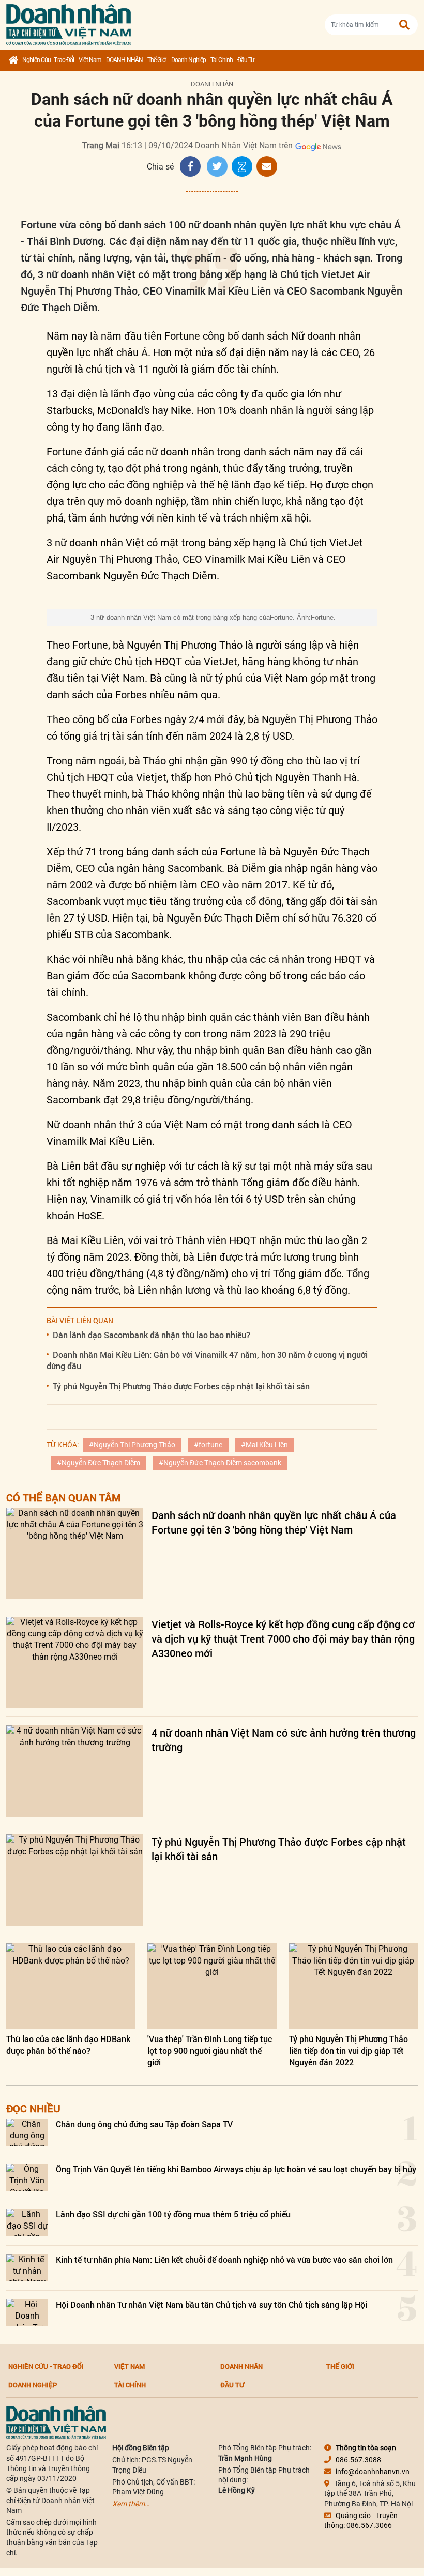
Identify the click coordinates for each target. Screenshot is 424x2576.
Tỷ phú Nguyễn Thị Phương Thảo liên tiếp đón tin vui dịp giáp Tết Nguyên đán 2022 (349, 2050)
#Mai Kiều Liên (264, 1445)
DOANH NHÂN (124, 60)
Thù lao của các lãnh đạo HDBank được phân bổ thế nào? (68, 2044)
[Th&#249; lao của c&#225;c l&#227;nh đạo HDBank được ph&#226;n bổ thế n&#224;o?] (71, 1986)
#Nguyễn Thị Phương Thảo (132, 1445)
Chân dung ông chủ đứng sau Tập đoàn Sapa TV (144, 2124)
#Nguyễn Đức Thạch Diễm (99, 1463)
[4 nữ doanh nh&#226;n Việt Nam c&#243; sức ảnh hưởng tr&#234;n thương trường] (75, 1771)
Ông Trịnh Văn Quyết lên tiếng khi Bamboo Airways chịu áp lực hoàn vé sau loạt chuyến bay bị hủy (236, 2169)
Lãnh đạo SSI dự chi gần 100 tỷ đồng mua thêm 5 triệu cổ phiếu (173, 2214)
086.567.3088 (358, 2460)
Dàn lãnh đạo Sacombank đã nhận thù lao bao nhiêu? (152, 1335)
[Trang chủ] (13, 60)
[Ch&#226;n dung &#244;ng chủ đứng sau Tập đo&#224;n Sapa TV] (27, 2132)
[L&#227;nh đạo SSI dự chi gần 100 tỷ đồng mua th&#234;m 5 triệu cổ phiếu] (27, 2222)
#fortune (208, 1445)
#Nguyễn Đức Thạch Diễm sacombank (220, 1463)
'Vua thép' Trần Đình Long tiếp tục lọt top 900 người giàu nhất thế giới (210, 2050)
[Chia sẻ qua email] (267, 166)
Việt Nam (90, 60)
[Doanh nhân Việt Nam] (56, 2422)
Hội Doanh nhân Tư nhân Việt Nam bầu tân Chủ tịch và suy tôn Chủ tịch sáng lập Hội (211, 2304)
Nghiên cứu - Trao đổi (48, 60)
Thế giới (157, 60)
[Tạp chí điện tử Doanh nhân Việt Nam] (69, 22)
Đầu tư (246, 60)
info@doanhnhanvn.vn (373, 2472)
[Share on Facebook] (190, 166)
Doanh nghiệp (188, 60)
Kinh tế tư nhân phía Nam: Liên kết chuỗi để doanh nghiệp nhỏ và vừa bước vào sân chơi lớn (224, 2259)
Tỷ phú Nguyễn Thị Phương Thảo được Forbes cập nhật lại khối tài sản (181, 1386)
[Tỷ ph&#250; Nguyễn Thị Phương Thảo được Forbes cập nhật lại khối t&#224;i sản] (75, 1880)
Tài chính (222, 60)
